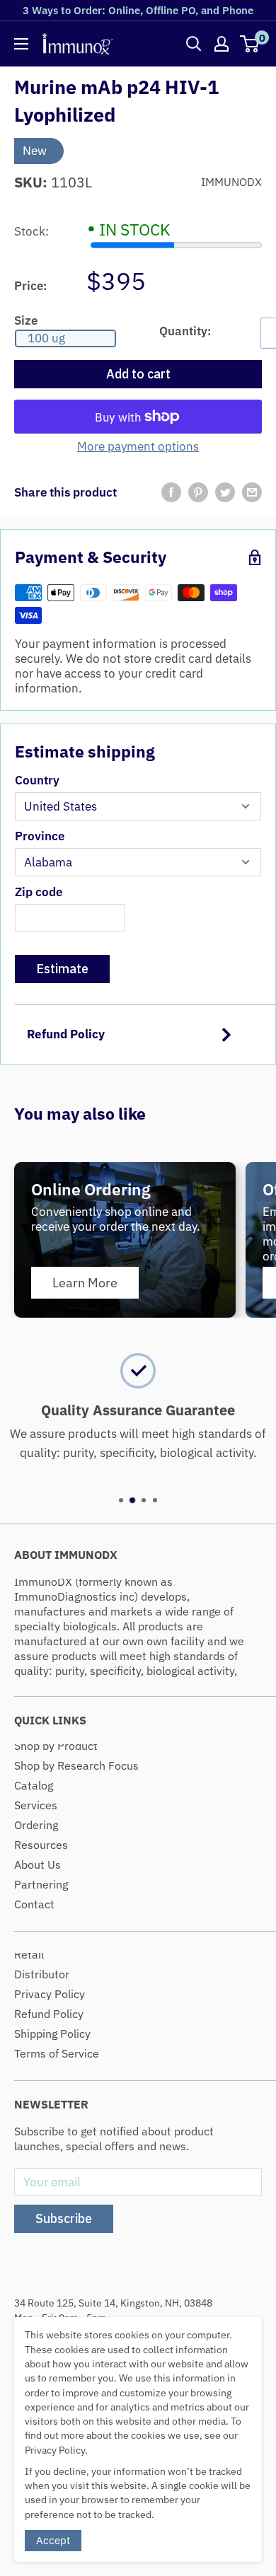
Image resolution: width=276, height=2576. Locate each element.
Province (40, 836)
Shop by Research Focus (76, 1765)
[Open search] (194, 44)
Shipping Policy (52, 2033)
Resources (41, 1845)
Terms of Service (57, 2053)
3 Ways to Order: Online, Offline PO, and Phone (138, 10)
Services (36, 1805)
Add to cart (138, 374)
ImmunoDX (231, 182)
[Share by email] (252, 492)
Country (37, 781)
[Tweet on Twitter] (225, 492)
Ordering (36, 1825)
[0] (250, 44)
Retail (29, 1954)
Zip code (39, 892)
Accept (53, 2540)
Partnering (41, 1884)
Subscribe (64, 2218)
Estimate (62, 969)
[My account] (222, 44)
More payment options (138, 447)
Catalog (34, 1785)
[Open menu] (21, 44)
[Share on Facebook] (171, 492)
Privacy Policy (50, 1994)
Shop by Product (56, 1746)
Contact (34, 1904)
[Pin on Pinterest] (198, 492)
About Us (38, 1864)
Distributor (42, 1974)
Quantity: (185, 331)
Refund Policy (66, 1034)
